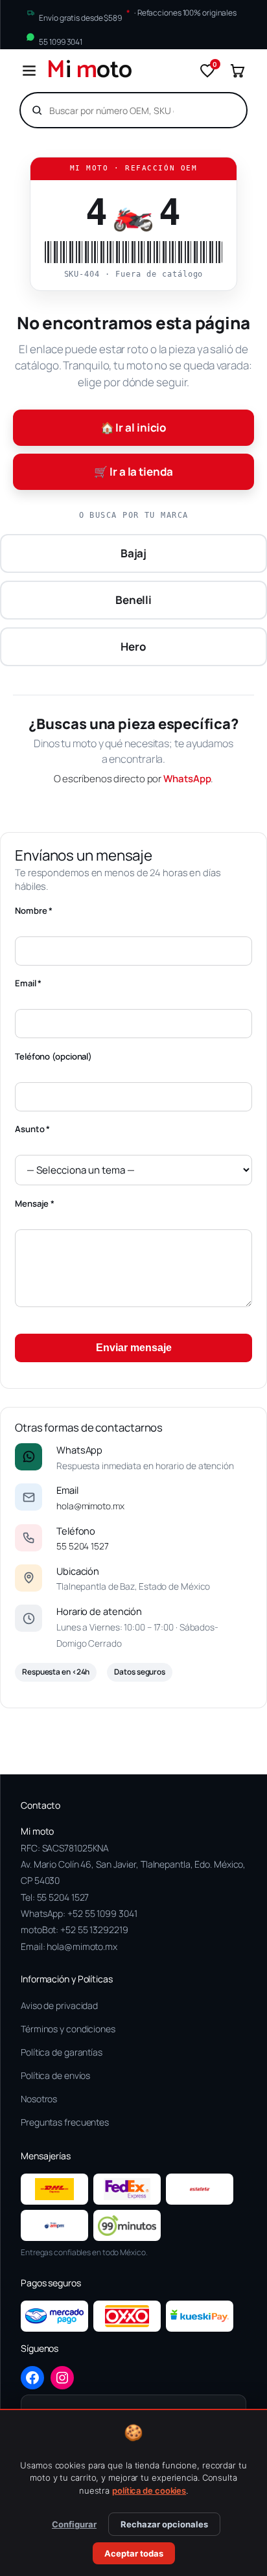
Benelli (133, 600)
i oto (89, 71)
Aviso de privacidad (59, 2005)
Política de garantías (62, 2052)
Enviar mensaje (134, 1348)
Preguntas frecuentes (65, 2122)
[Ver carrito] (237, 71)
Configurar (74, 2524)
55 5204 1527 (83, 1546)
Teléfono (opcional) (53, 1056)
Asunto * (32, 1129)
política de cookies (149, 2490)
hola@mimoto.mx (90, 1506)
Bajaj (134, 553)
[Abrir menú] (29, 71)
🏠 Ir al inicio (134, 427)
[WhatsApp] (29, 1457)
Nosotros (39, 2099)
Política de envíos (55, 2075)
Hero (133, 646)
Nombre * (34, 911)
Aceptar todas (134, 2553)
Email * (28, 983)
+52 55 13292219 (94, 1930)
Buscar (215, 110)
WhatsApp (187, 779)
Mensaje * (35, 1203)
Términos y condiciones (68, 2029)
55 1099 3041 (61, 41)
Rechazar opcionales (164, 2524)
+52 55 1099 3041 (102, 1913)
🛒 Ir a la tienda (133, 471)
